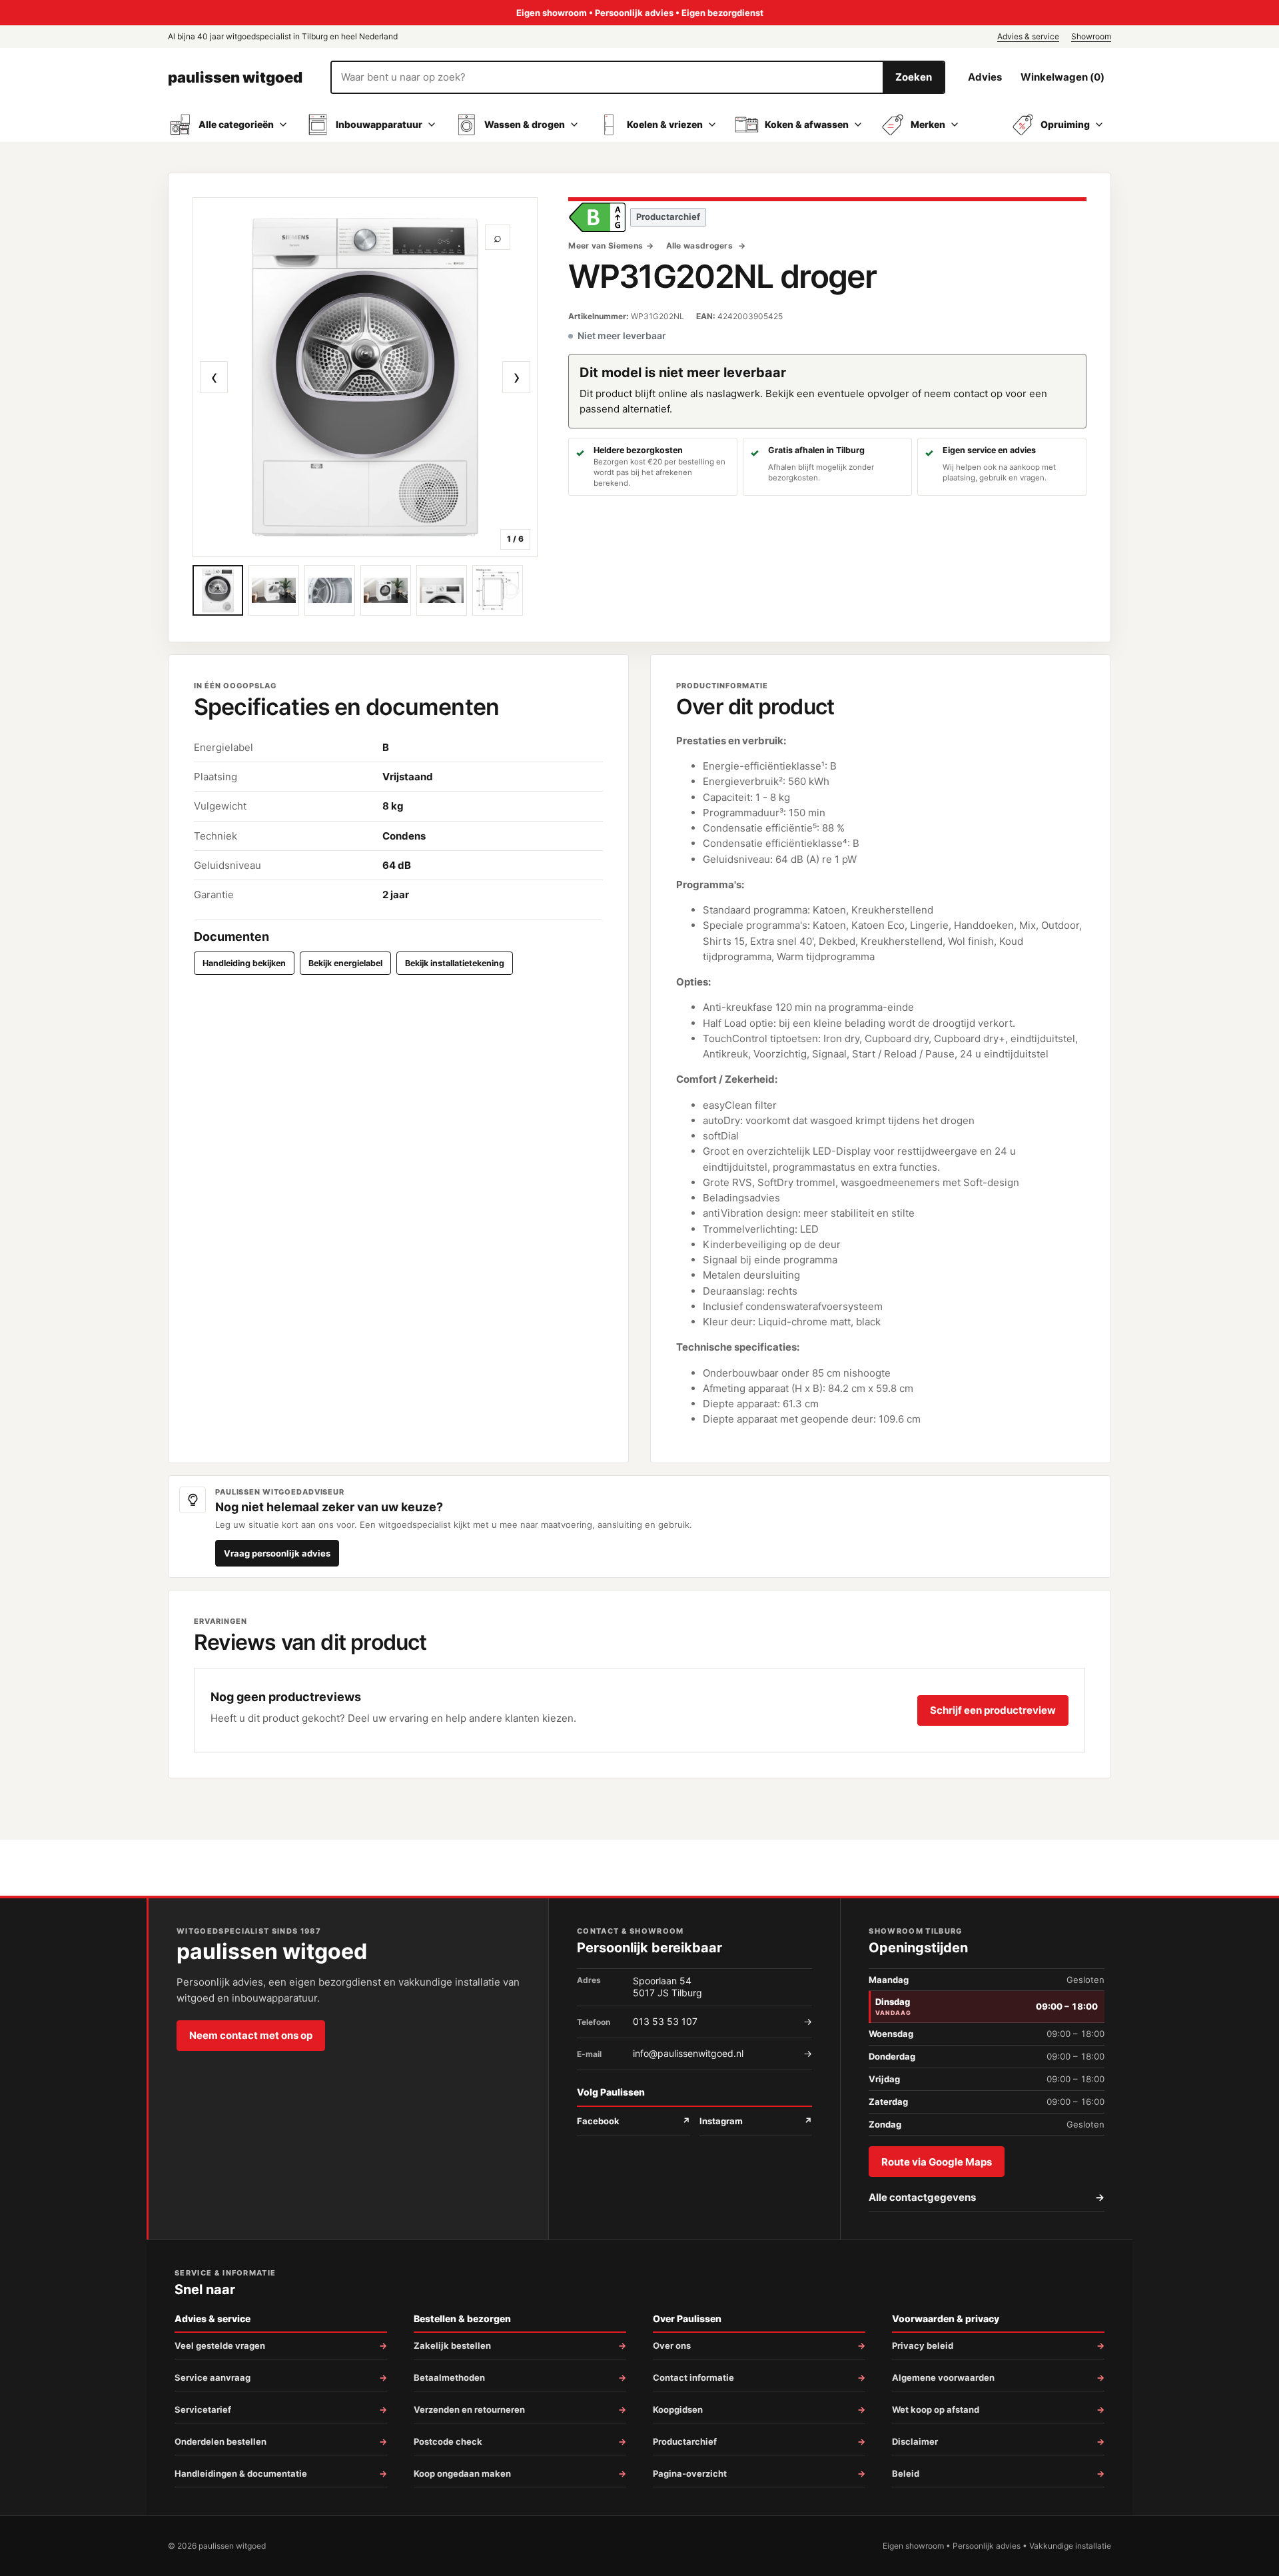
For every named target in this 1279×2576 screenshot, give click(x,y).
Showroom (1091, 36)
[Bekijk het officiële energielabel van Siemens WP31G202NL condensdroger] (597, 217)
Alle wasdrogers (701, 246)
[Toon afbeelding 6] (498, 590)
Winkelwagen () (1063, 77)
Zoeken (914, 77)
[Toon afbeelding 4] (386, 590)
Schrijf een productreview (993, 1710)
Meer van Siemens (606, 246)
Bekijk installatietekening (455, 963)
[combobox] (607, 77)
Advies (985, 77)
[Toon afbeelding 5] (442, 590)
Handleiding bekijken (244, 963)
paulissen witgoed (235, 77)
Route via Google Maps (937, 2162)
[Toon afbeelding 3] (330, 590)
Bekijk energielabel (345, 963)
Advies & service (1028, 36)
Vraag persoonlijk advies (277, 1553)
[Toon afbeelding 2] (274, 590)
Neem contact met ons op (251, 2035)
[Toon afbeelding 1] (218, 590)
